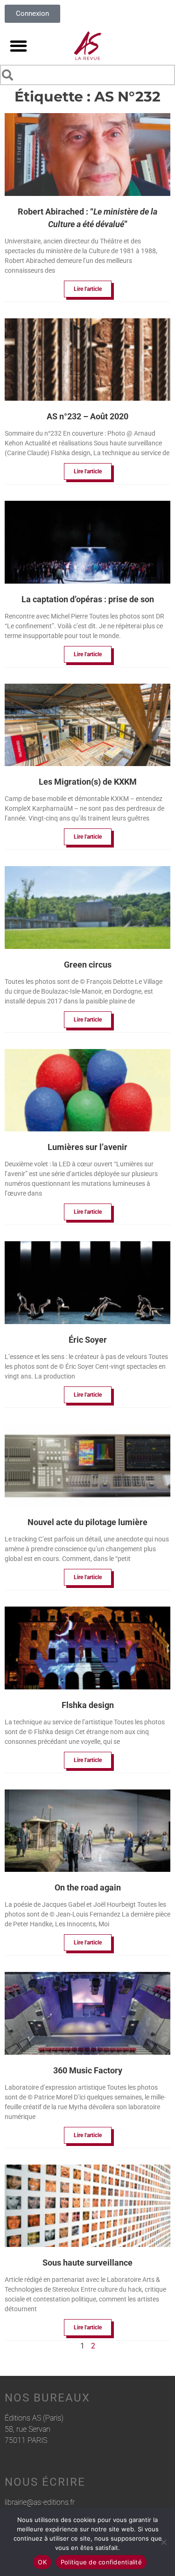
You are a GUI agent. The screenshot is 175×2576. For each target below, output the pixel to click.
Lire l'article (88, 289)
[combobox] (87, 75)
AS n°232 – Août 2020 (87, 416)
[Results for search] (87, 87)
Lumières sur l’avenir (87, 1147)
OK (42, 2562)
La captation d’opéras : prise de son (88, 599)
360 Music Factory (88, 2070)
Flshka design (88, 1705)
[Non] (163, 2542)
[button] (18, 46)
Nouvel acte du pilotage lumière (87, 1522)
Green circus (88, 965)
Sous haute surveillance (87, 2263)
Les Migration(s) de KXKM (88, 782)
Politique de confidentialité (101, 2562)
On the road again (88, 1887)
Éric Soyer (88, 1340)
